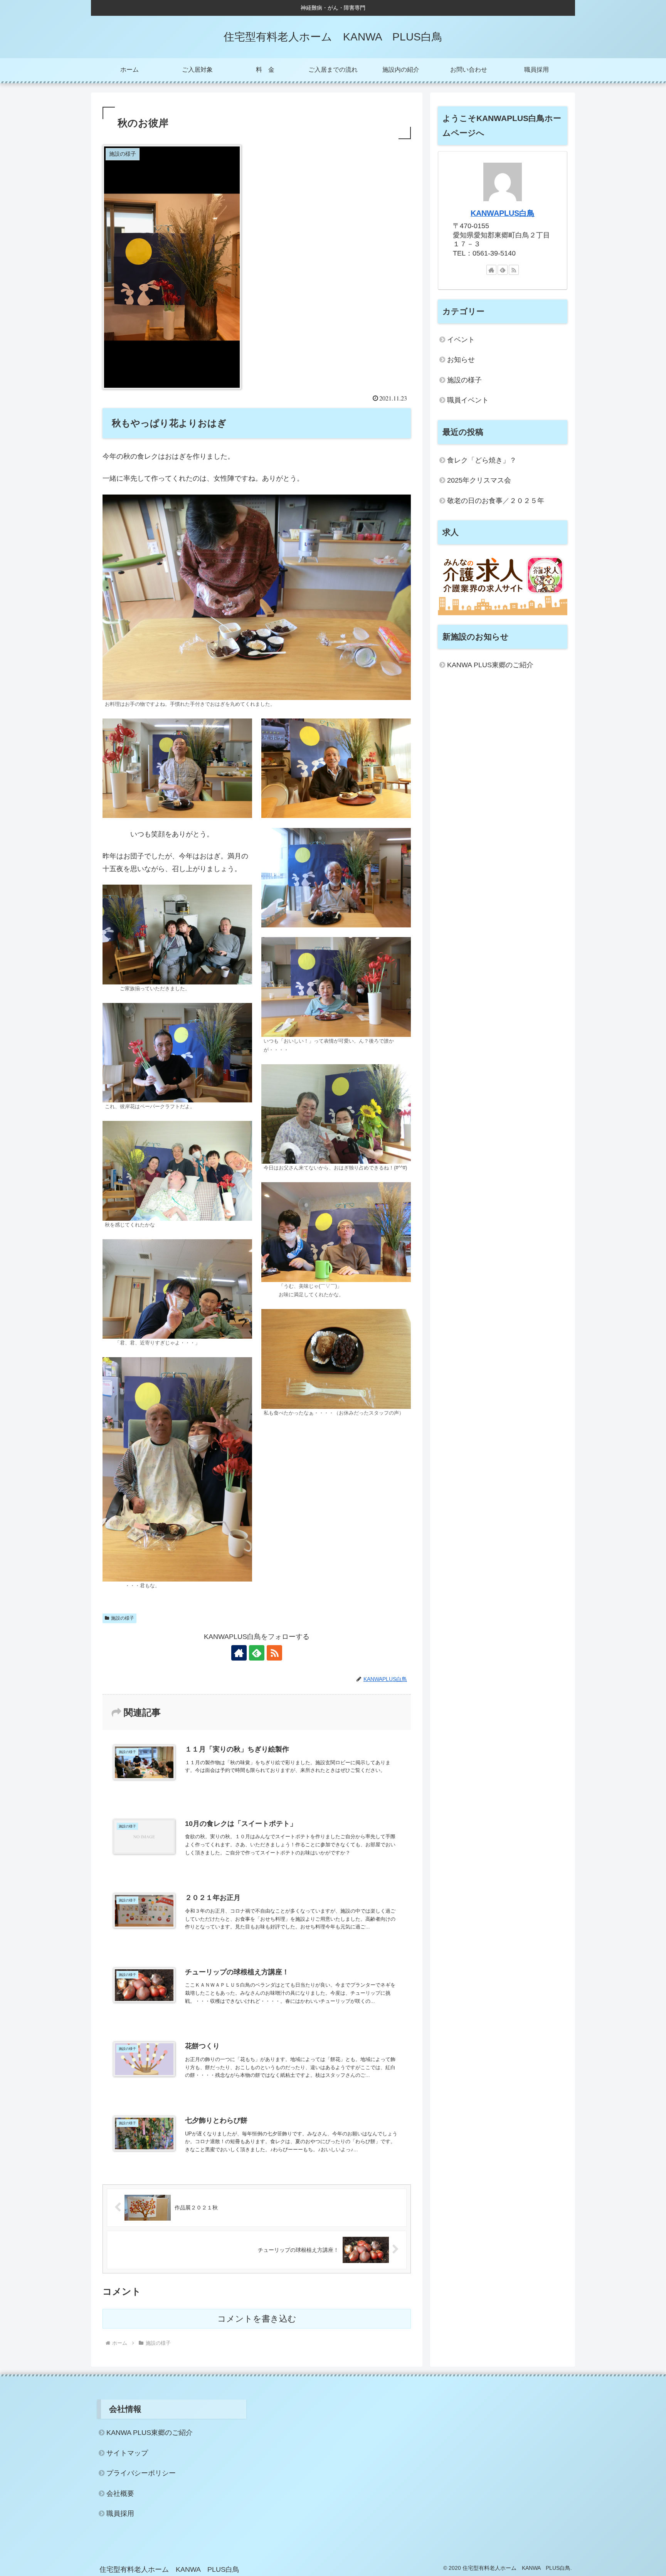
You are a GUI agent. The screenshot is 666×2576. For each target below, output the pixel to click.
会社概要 (120, 2494)
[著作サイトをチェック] (239, 1653)
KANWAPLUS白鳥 (503, 213)
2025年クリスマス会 (479, 480)
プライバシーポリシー (141, 2473)
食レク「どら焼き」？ (482, 460)
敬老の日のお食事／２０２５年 (496, 501)
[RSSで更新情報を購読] (274, 1653)
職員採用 (120, 2514)
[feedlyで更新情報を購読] (257, 1653)
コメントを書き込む (257, 2319)
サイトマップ (127, 2453)
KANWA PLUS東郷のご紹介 (490, 665)
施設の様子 (123, 1618)
